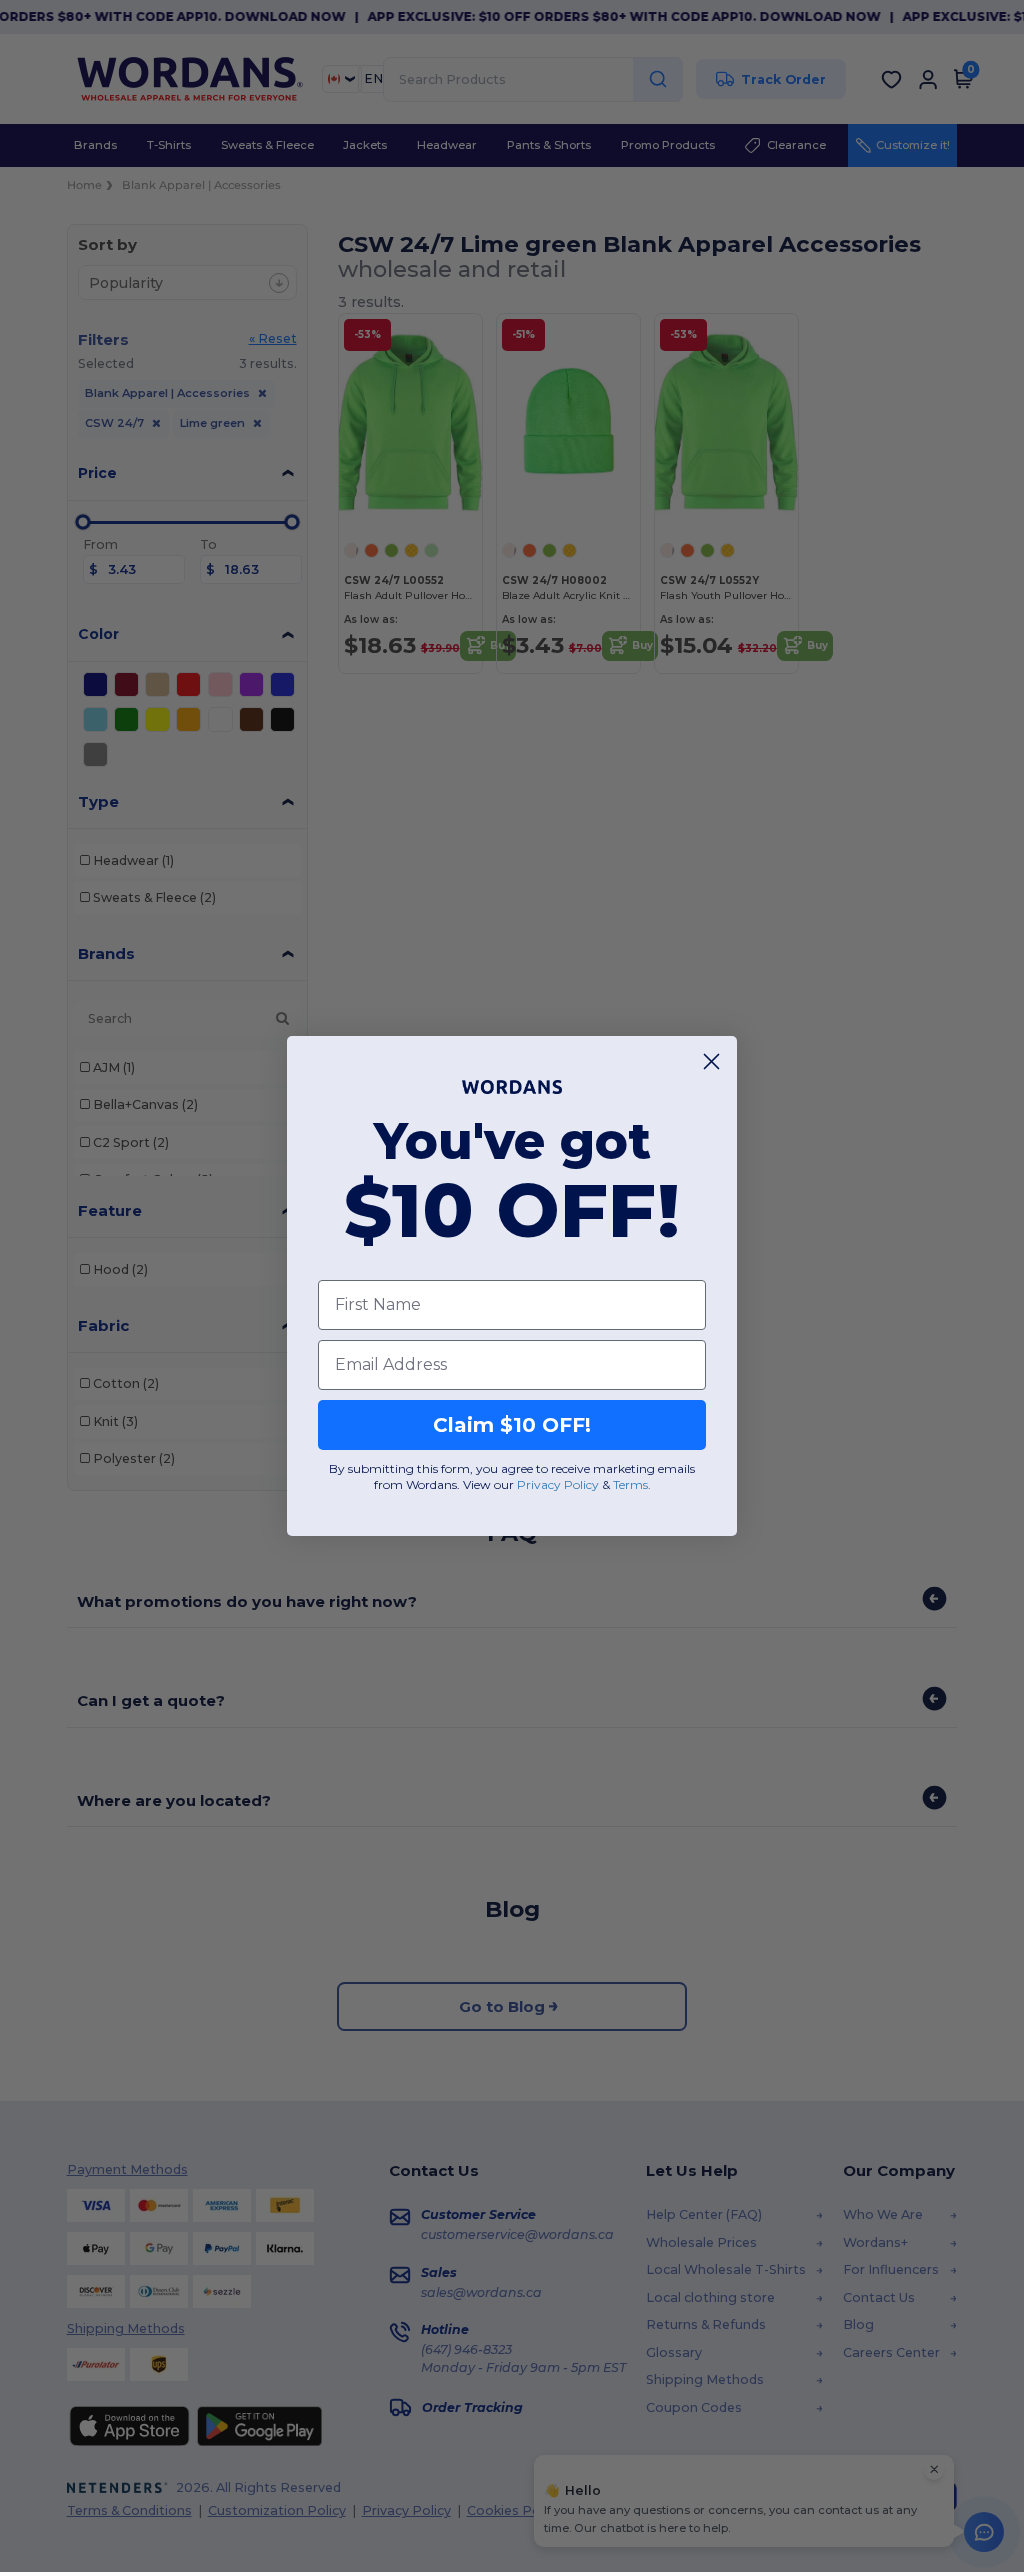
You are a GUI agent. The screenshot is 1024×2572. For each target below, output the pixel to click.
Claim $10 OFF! (512, 1425)
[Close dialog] (711, 1061)
